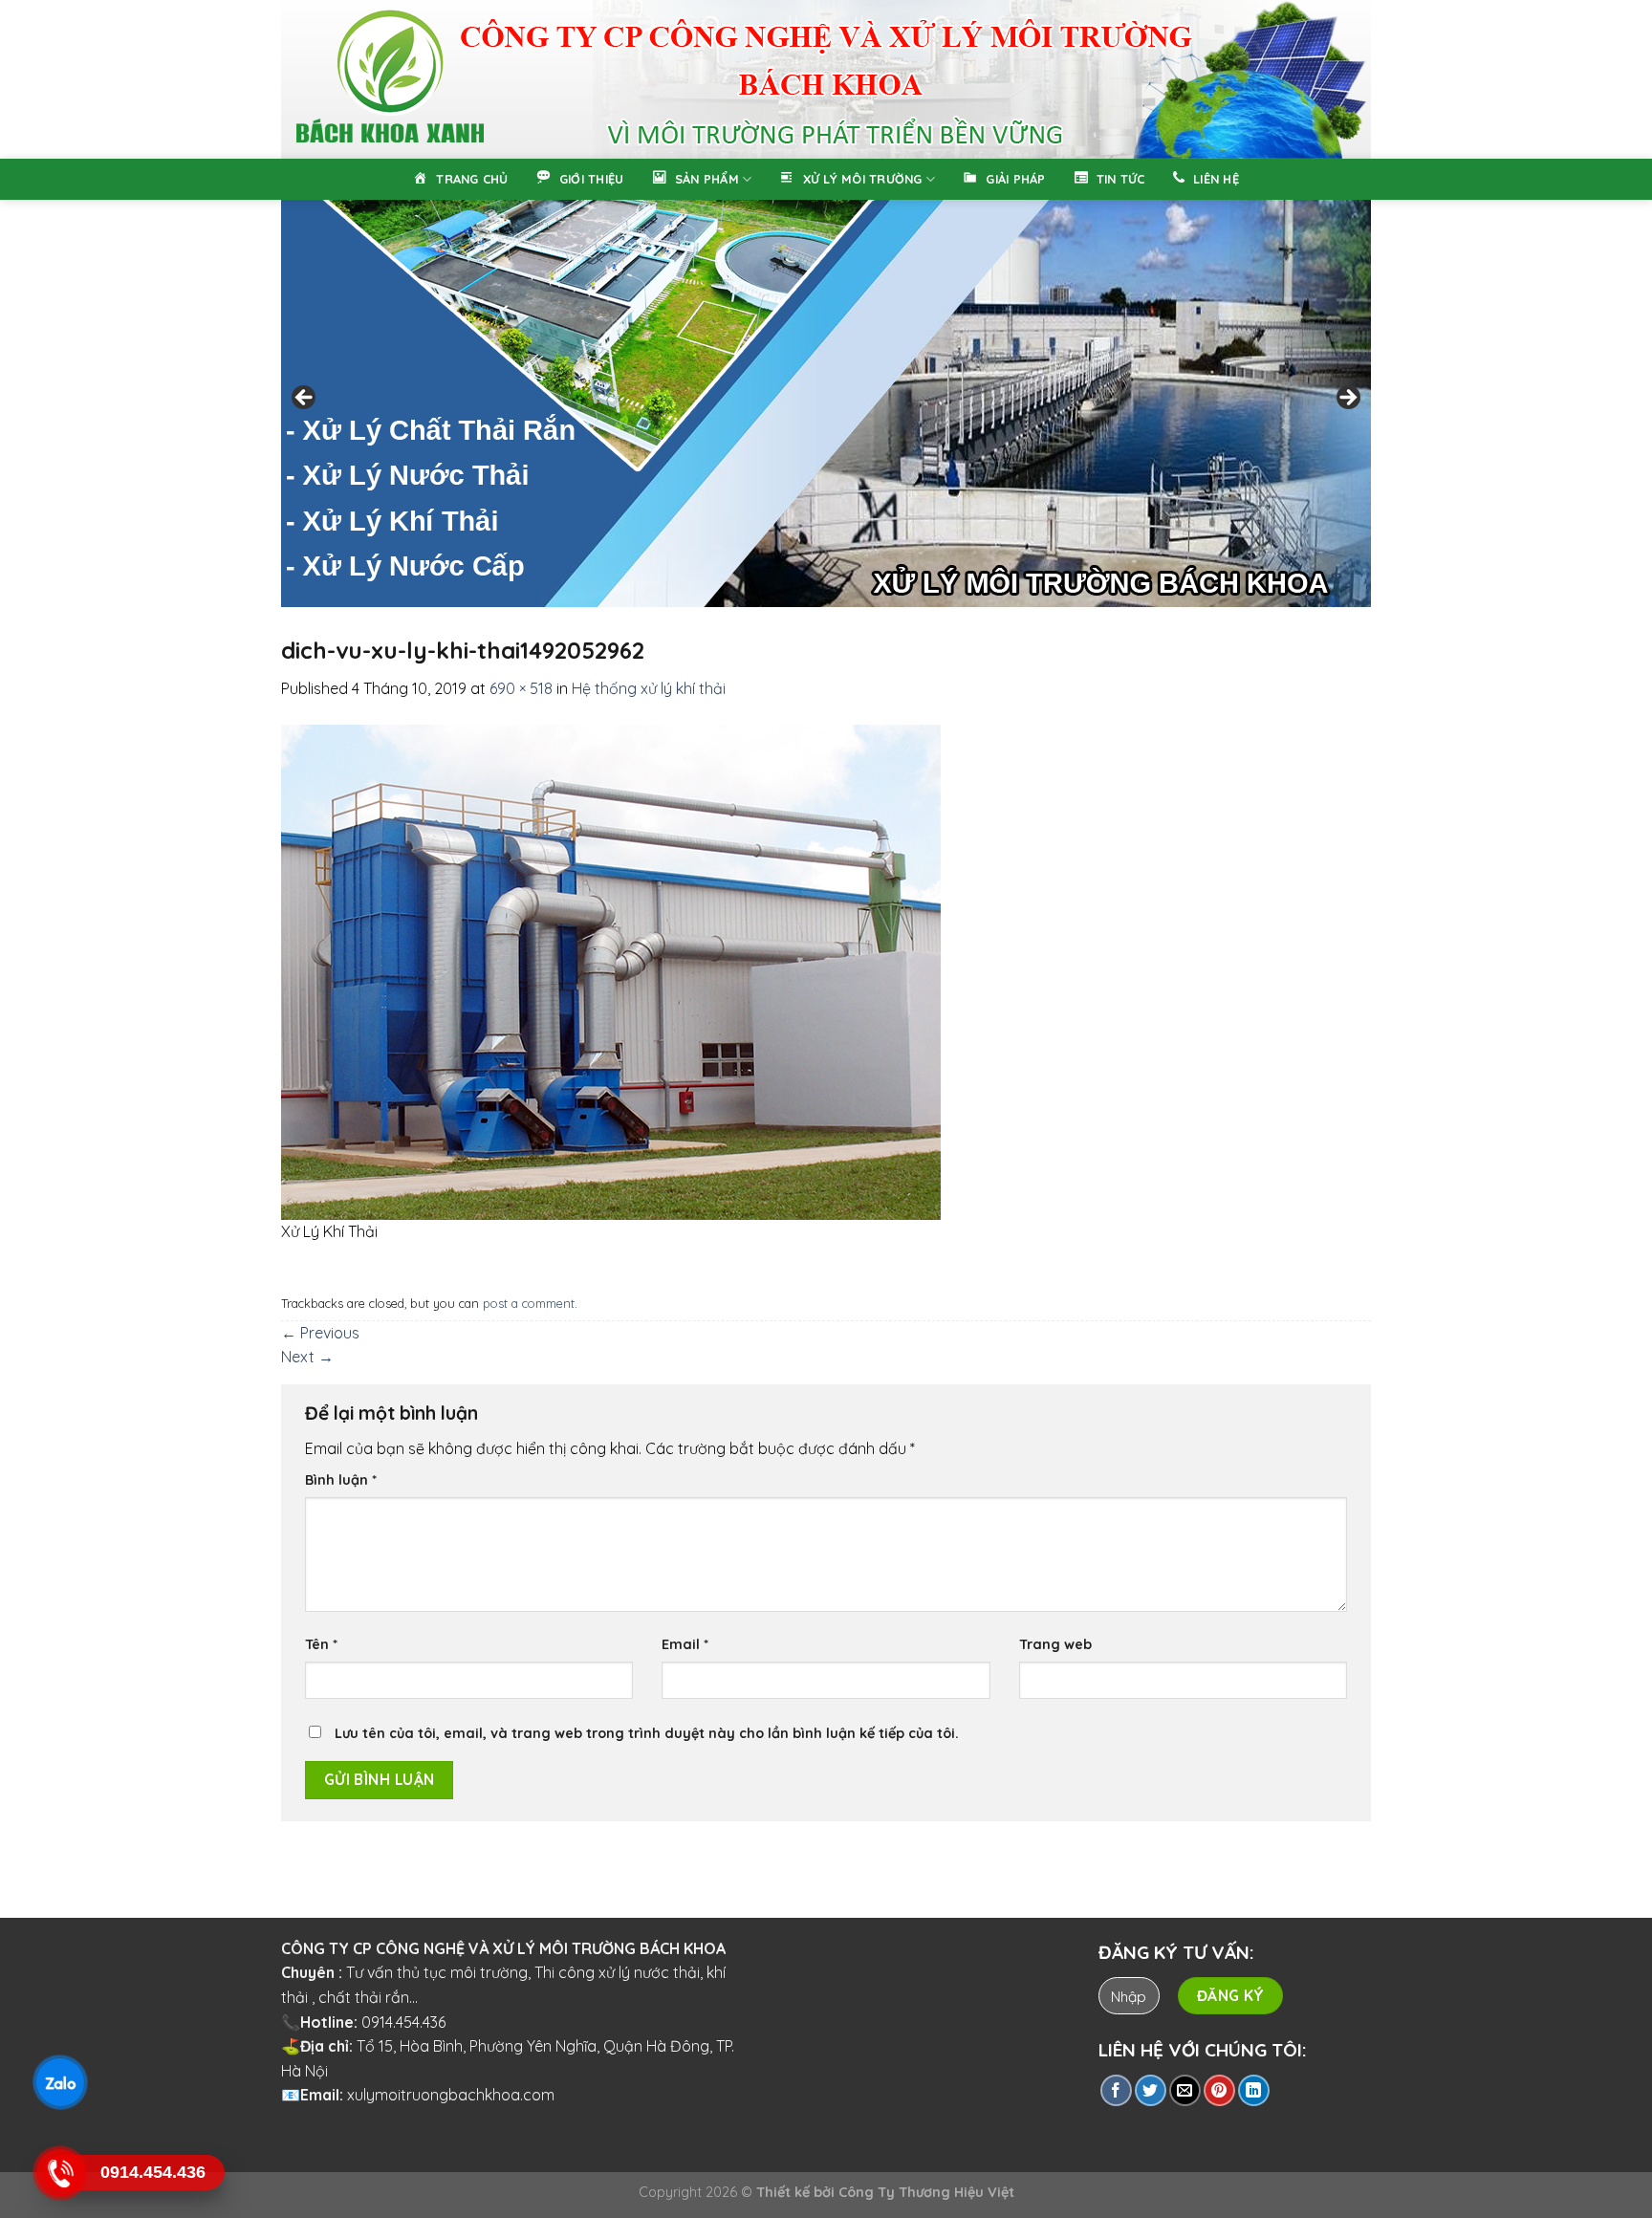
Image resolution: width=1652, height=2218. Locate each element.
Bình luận (341, 1480)
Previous (305, 399)
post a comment (529, 1303)
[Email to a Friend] (1185, 2090)
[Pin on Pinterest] (1219, 2090)
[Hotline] (59, 2173)
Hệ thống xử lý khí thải (649, 688)
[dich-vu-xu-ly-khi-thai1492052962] (611, 970)
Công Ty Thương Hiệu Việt (926, 2192)
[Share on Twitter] (1151, 2090)
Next (1347, 399)
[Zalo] (59, 2082)
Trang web (1055, 1644)
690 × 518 (521, 688)
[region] (826, 79)
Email (685, 1644)
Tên (321, 1644)
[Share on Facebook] (1116, 2090)
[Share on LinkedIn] (1254, 2090)
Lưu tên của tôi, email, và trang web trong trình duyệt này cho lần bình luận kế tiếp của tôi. (647, 1733)
